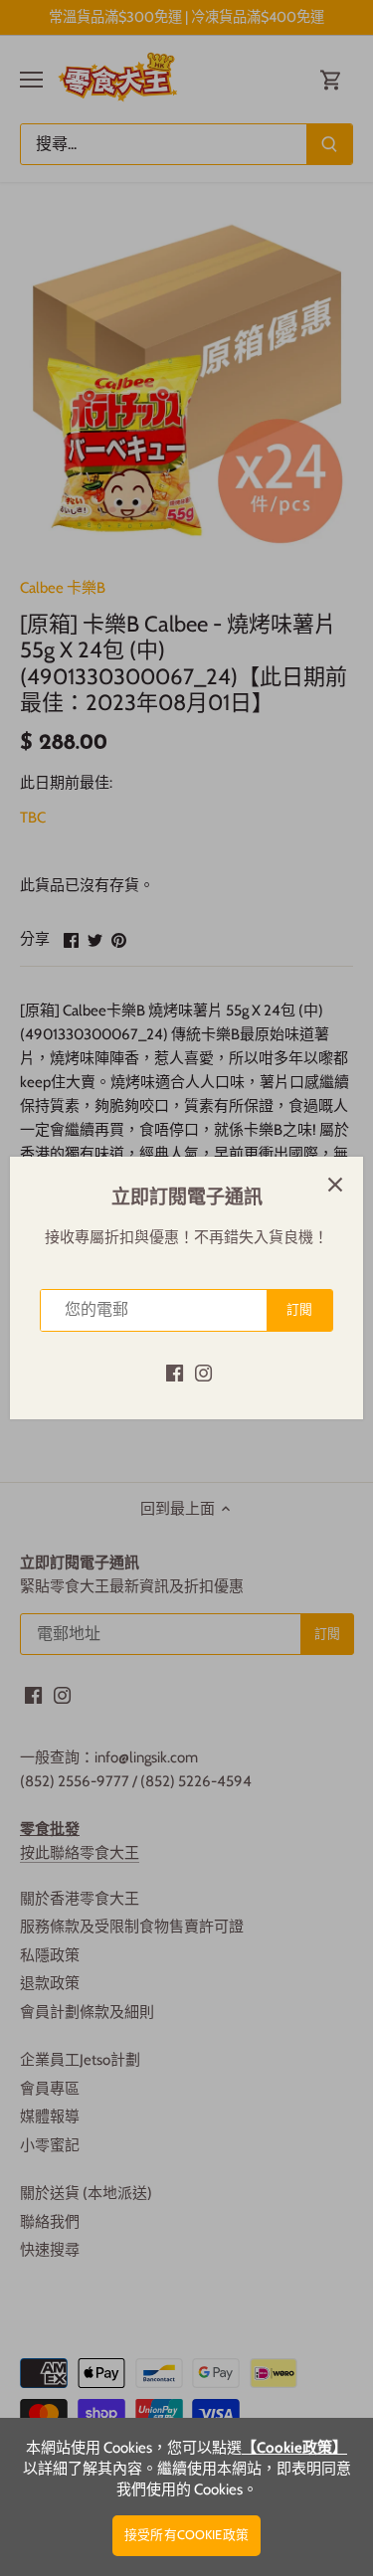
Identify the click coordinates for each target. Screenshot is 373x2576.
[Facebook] (175, 1372)
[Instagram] (203, 1372)
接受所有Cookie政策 (186, 2535)
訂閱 (299, 1309)
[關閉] (335, 1185)
